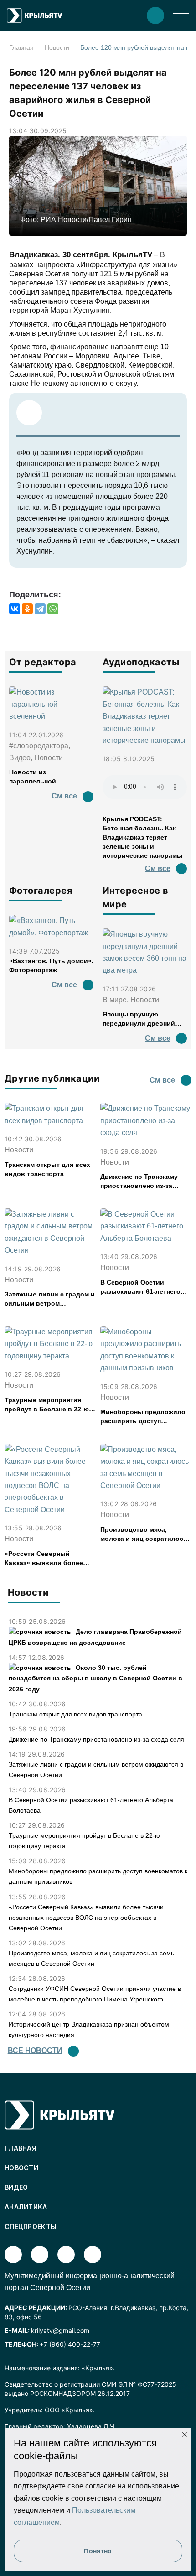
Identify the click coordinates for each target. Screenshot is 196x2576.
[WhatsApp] (53, 609)
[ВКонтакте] (15, 609)
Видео (16, 2187)
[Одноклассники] (27, 609)
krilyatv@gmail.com (60, 2330)
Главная (21, 47)
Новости (57, 47)
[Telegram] (40, 609)
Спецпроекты (30, 2226)
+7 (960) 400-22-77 (70, 2344)
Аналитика (26, 2207)
